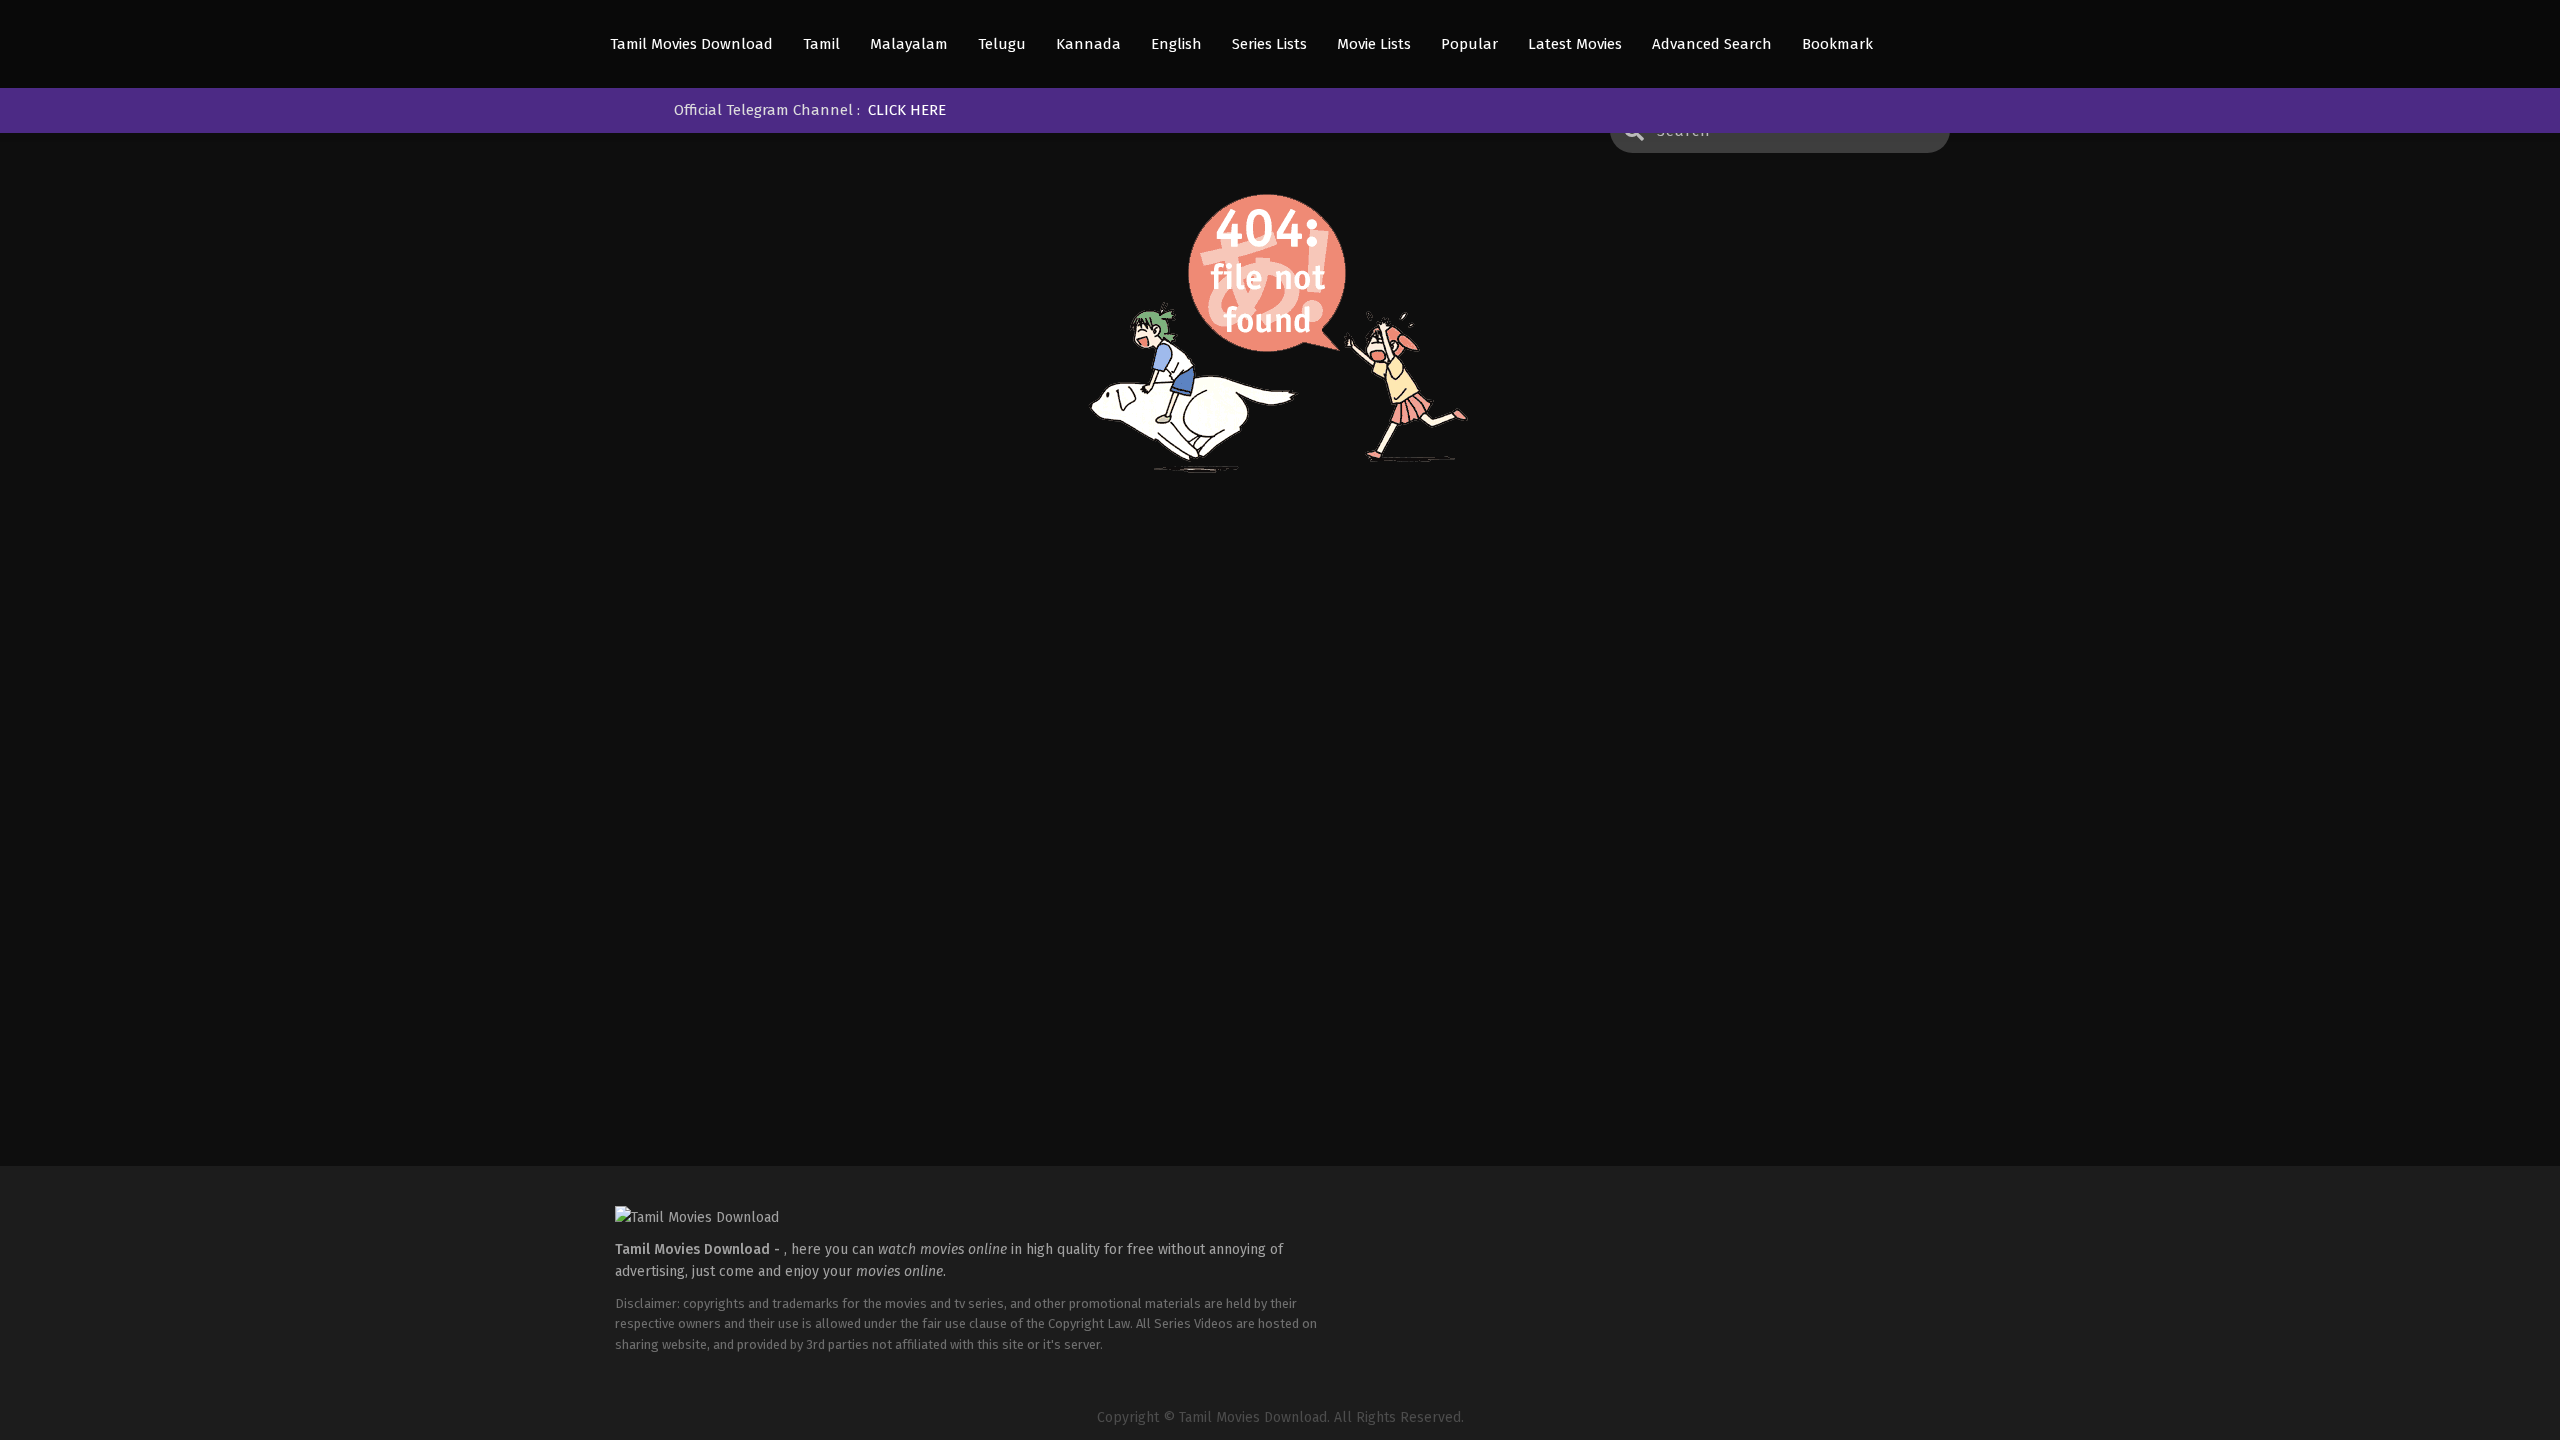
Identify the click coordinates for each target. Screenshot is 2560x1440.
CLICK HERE (907, 110)
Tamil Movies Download (691, 44)
